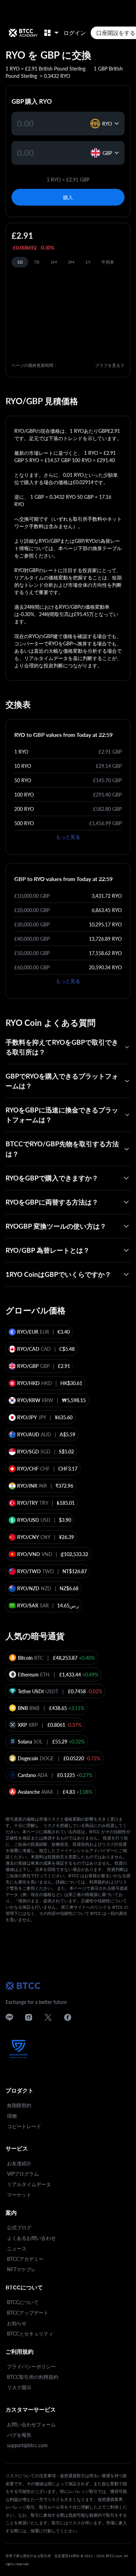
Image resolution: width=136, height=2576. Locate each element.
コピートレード (24, 2126)
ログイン (75, 33)
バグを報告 (19, 2435)
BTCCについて (23, 2302)
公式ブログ (19, 2227)
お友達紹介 (19, 2163)
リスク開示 (19, 2387)
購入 (68, 197)
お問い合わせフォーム (31, 2424)
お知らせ (17, 2323)
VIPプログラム (23, 2174)
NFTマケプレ (21, 2269)
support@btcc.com (27, 2445)
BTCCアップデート (28, 2313)
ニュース (17, 2248)
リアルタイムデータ (29, 2184)
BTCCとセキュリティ (30, 2334)
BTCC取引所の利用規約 (33, 2377)
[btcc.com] (23, 33)
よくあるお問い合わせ (31, 2238)
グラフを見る (108, 365)
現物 (12, 2116)
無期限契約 (19, 2105)
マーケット (19, 2195)
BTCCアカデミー (25, 2259)
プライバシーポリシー (31, 2366)
